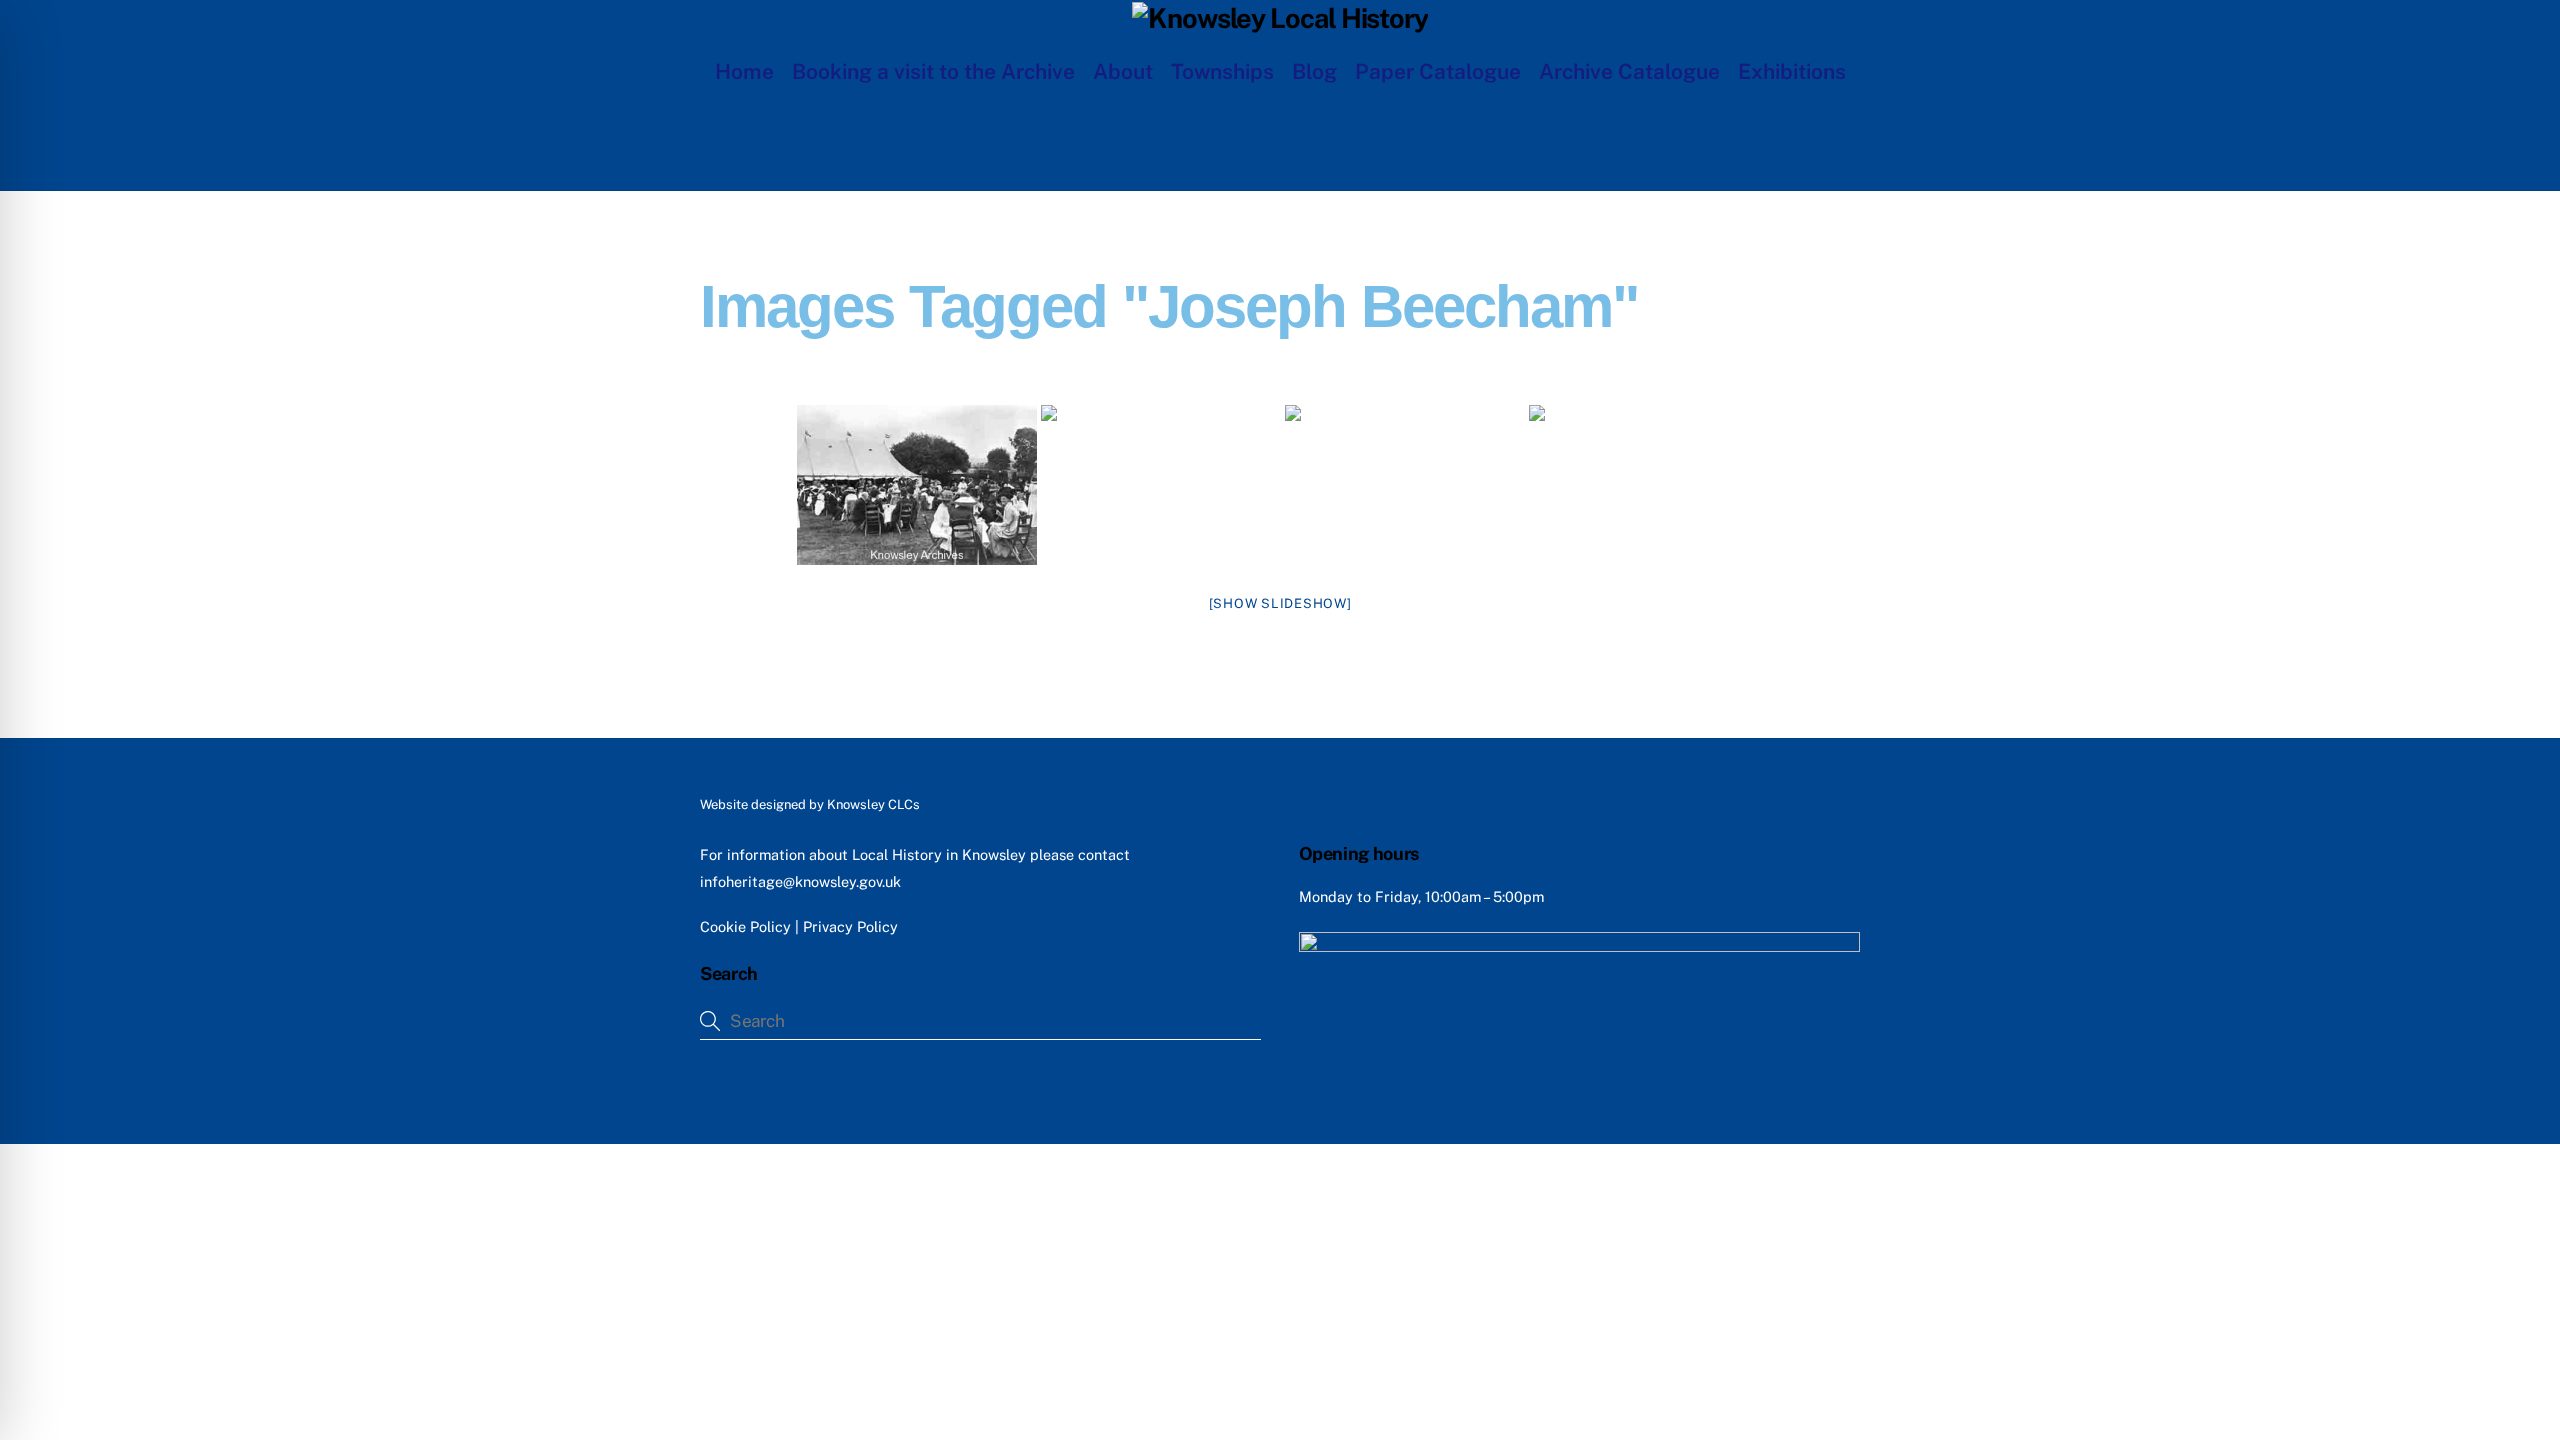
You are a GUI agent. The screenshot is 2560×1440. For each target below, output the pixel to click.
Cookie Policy (745, 926)
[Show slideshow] (1280, 603)
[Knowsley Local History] (1280, 18)
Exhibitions (1792, 71)
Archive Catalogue (1629, 71)
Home (744, 71)
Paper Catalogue (1438, 71)
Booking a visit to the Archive (933, 71)
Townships (1222, 71)
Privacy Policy (850, 926)
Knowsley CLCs (873, 804)
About (1123, 71)
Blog (1314, 71)
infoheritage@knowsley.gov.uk (800, 881)
